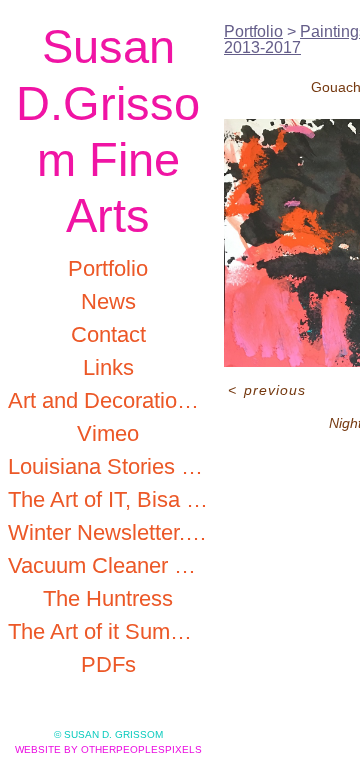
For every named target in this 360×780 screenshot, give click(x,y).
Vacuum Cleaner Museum (108, 565)
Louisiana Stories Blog (108, 466)
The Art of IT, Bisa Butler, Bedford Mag (108, 499)
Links (108, 367)
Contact (108, 334)
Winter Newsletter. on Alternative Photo (108, 532)
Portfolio (108, 268)
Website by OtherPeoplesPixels (108, 749)
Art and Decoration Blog (108, 400)
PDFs (108, 664)
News (108, 301)
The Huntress (108, 598)
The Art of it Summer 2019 (108, 631)
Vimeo (108, 433)
